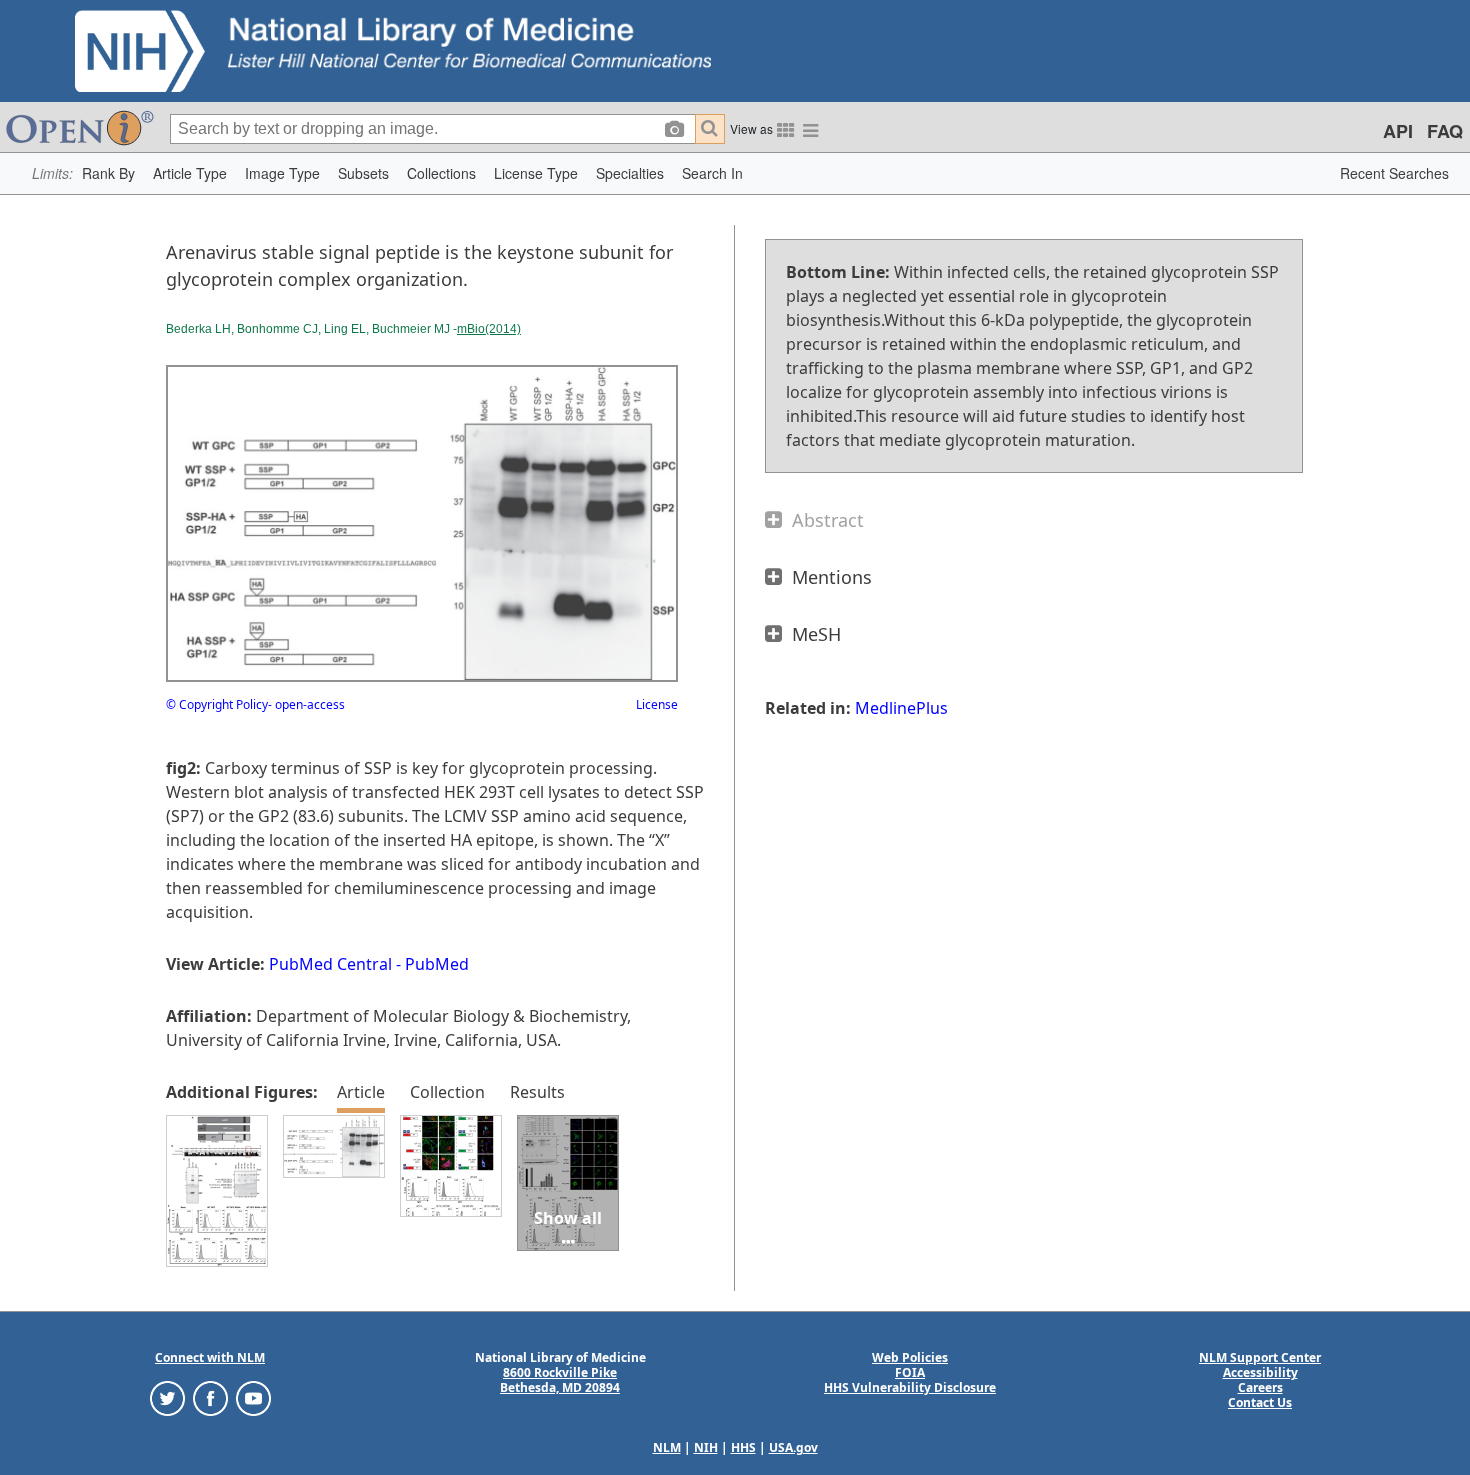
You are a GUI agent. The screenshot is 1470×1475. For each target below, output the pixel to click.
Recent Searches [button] (1394, 173)
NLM (667, 1447)
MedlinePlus (901, 708)
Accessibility (1260, 1372)
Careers (1260, 1387)
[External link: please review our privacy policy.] (167, 1397)
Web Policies (910, 1357)
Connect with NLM (210, 1357)
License (657, 704)
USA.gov (793, 1447)
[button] (108, 173)
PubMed (437, 964)
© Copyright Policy (217, 704)
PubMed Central (330, 964)
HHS (743, 1447)
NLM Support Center (1260, 1357)
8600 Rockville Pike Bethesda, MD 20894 (560, 1380)
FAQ (1445, 131)
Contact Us (1260, 1402)
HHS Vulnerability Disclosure (910, 1387)
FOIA (910, 1372)
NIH (706, 1447)
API (1398, 131)
